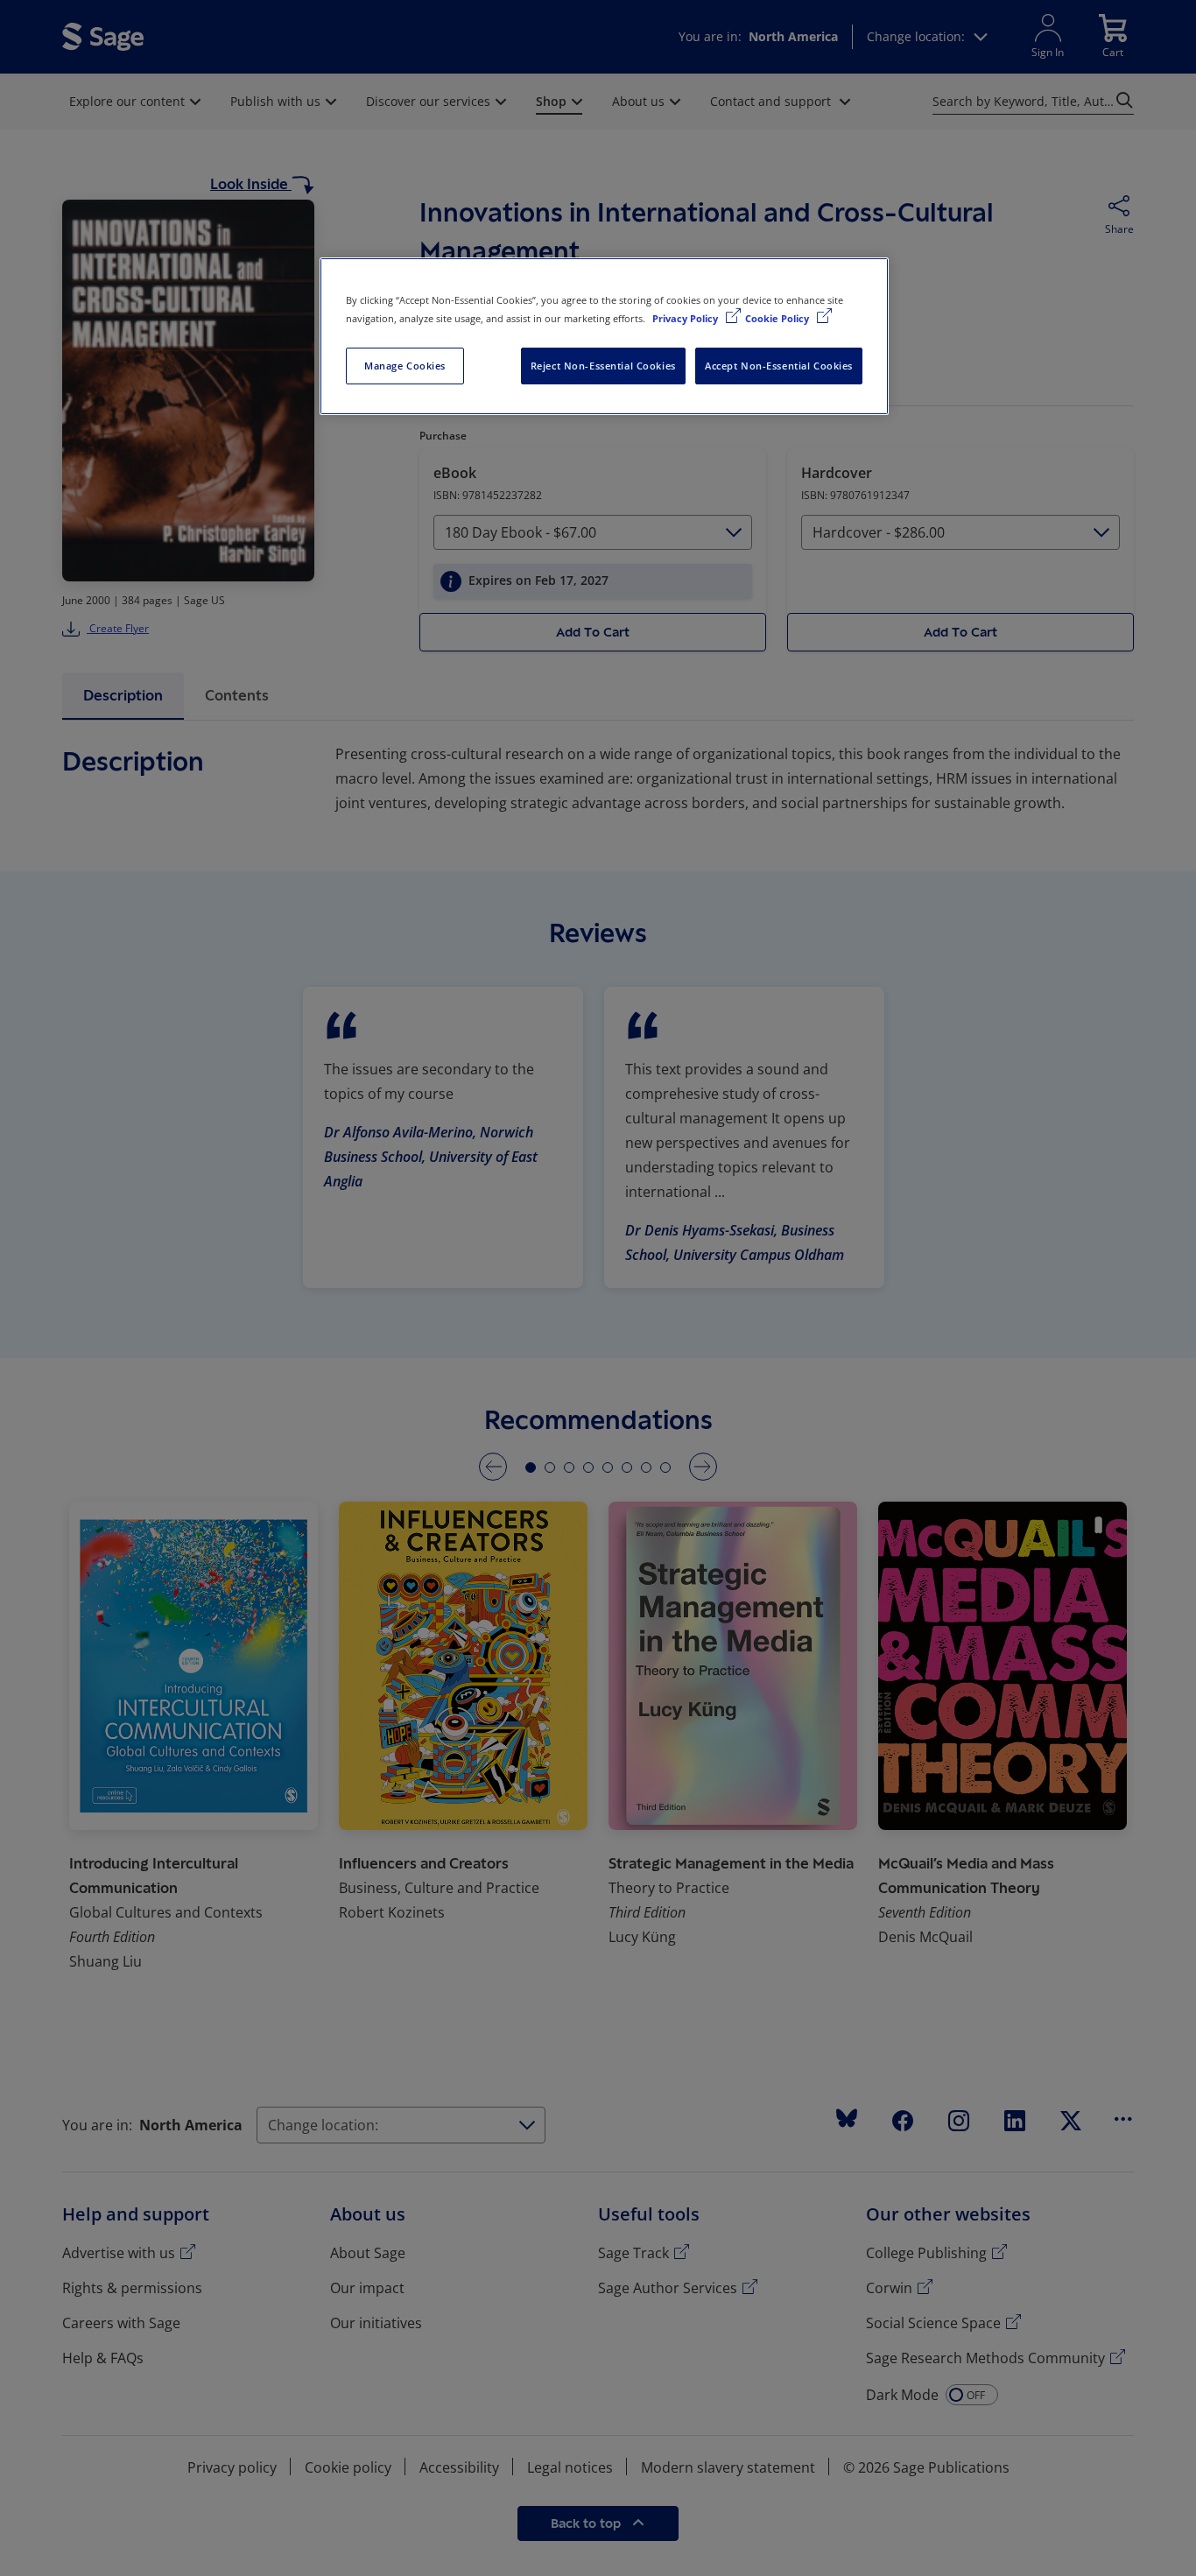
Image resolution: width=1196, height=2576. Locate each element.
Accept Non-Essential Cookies (779, 366)
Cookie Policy (778, 318)
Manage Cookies (405, 366)
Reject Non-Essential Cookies (603, 366)
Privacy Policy (686, 318)
